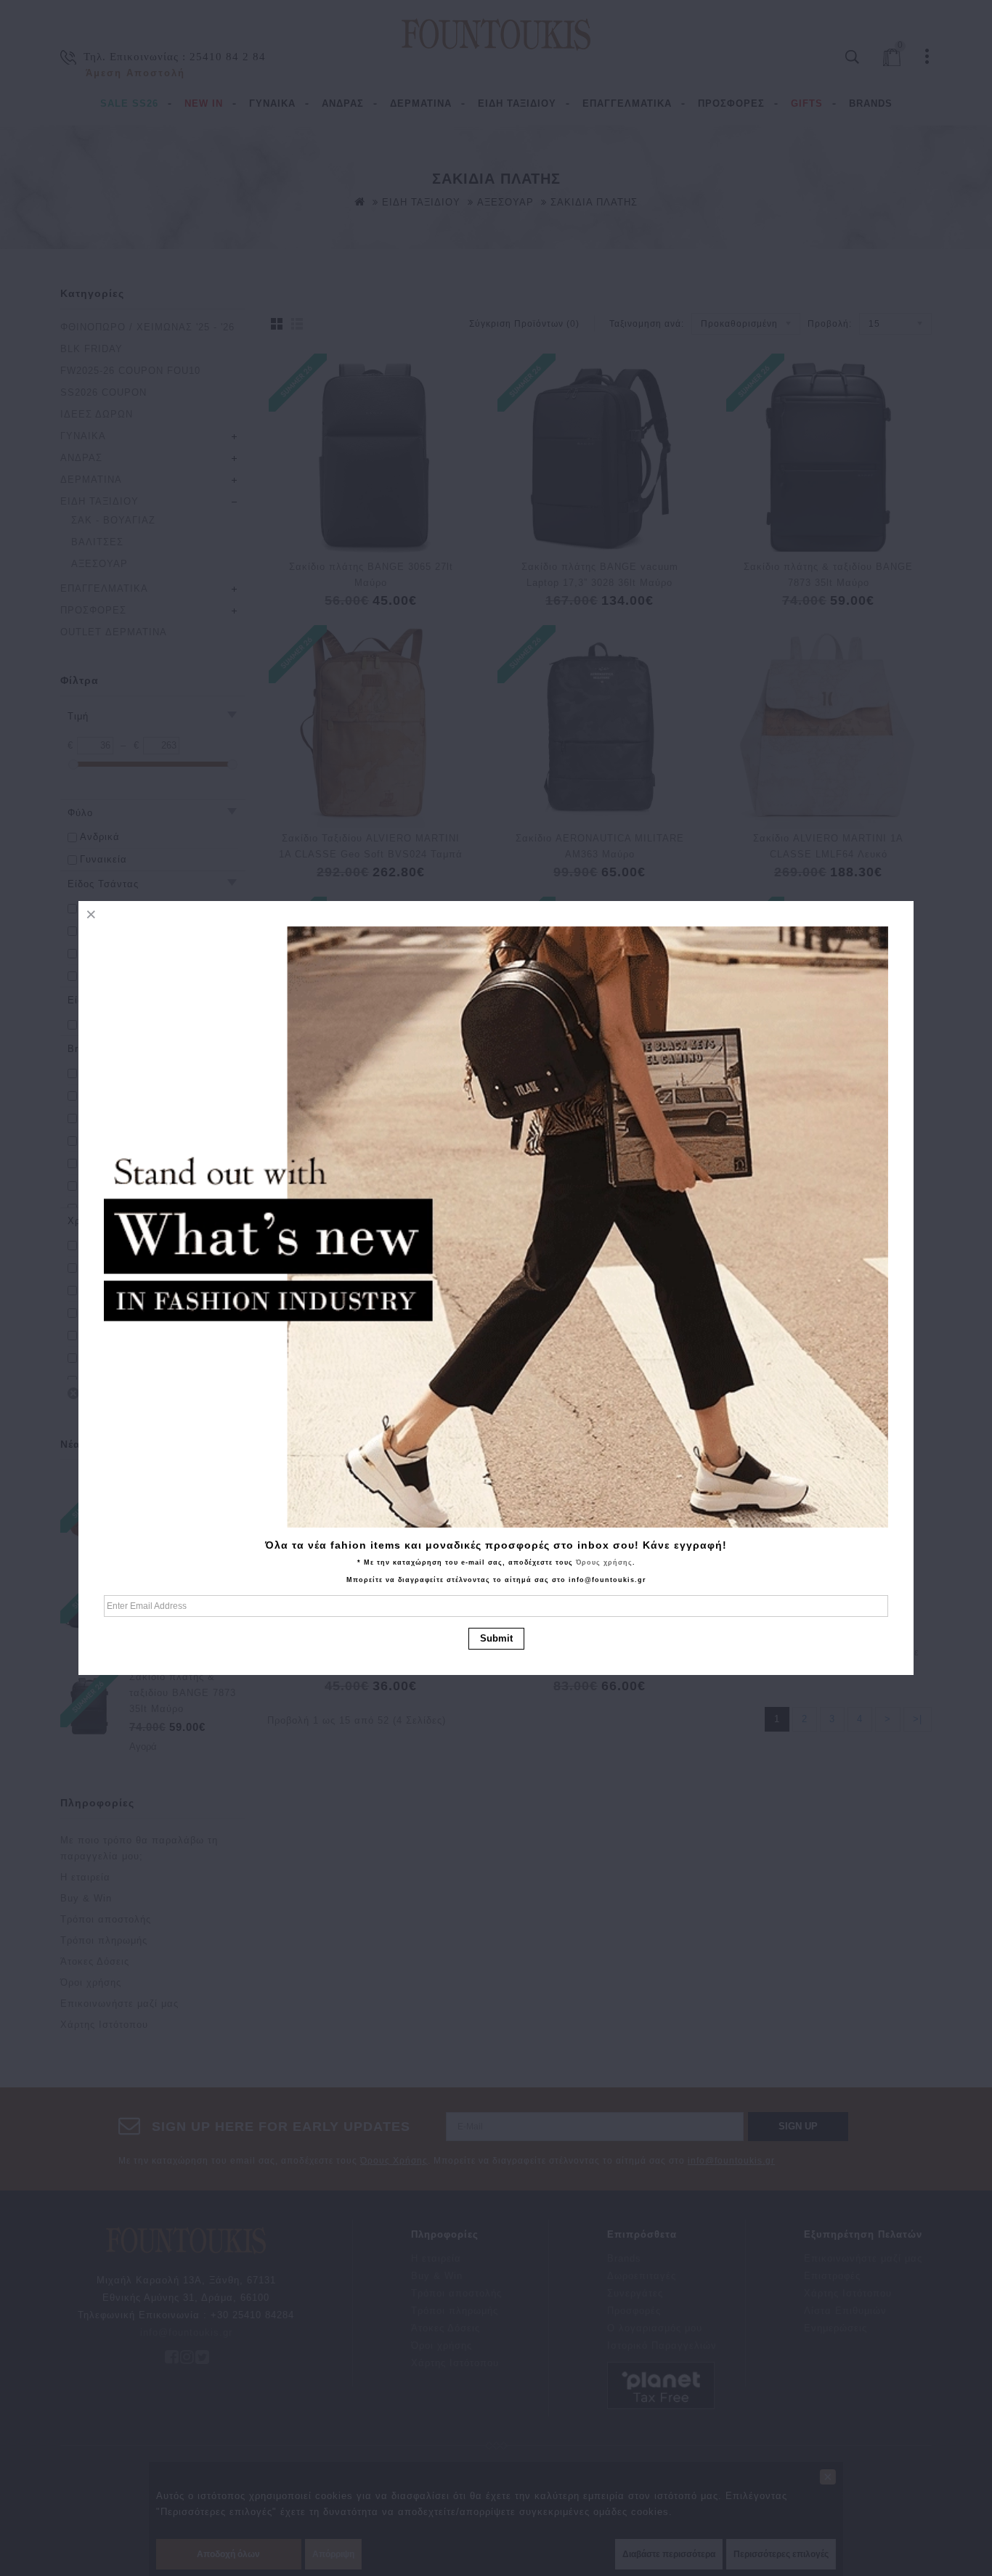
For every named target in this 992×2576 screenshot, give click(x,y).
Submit (496, 1638)
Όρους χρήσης (604, 1562)
